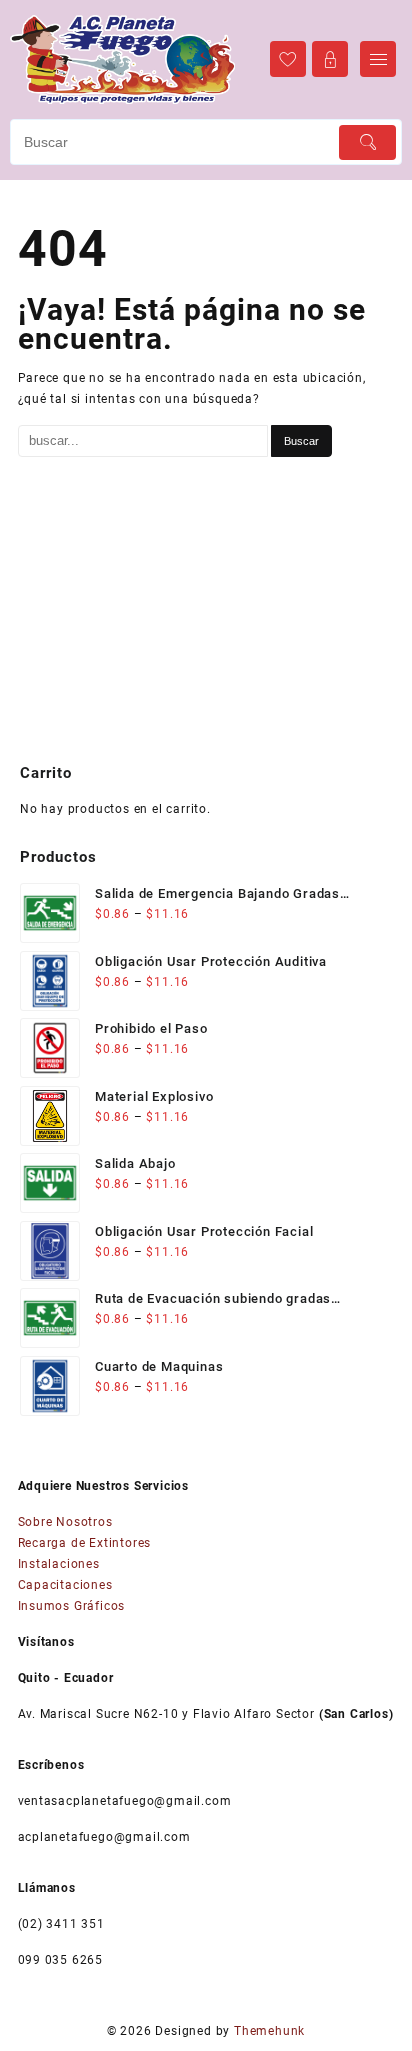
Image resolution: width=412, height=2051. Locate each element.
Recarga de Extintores (85, 1543)
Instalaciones (59, 1564)
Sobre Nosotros (65, 1522)
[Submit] (367, 142)
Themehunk (269, 2031)
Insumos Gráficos (72, 1606)
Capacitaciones (65, 1585)
